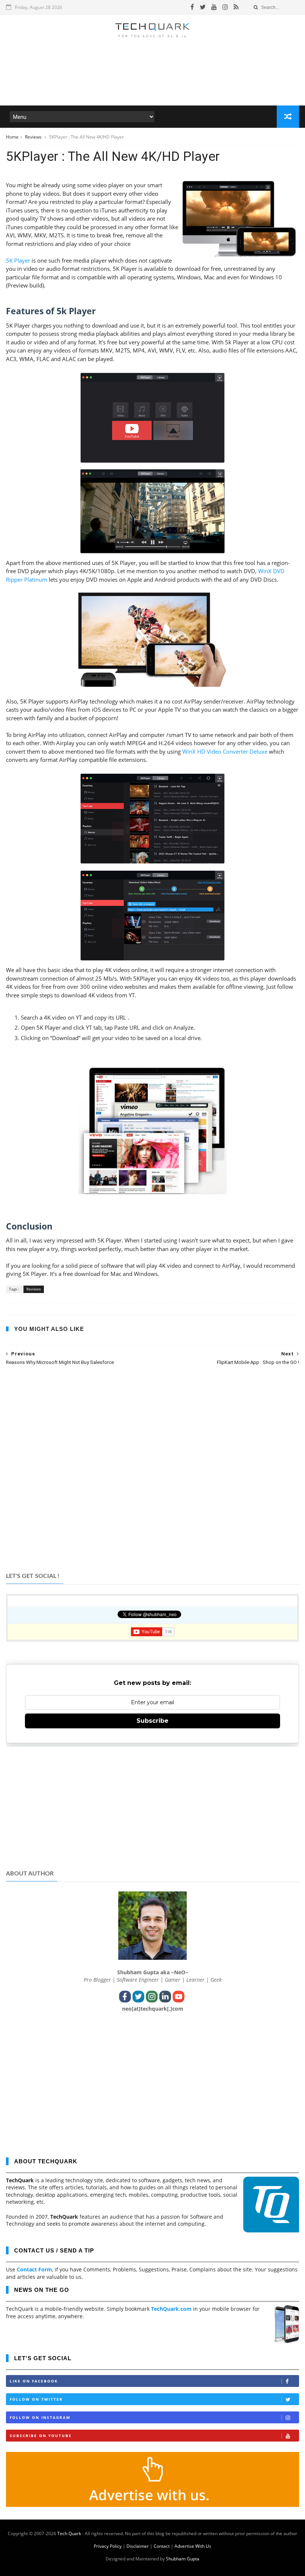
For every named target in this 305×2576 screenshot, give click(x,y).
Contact (162, 2546)
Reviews (34, 137)
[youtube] (214, 7)
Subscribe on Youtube (41, 2436)
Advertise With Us (193, 2546)
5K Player (18, 260)
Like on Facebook (34, 2381)
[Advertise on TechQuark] (152, 2505)
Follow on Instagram (40, 2417)
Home (12, 137)
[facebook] (192, 7)
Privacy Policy (108, 2546)
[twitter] (203, 7)
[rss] (236, 7)
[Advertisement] (152, 83)
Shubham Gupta (183, 2559)
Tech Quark (69, 2533)
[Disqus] (152, 1468)
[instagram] (225, 7)
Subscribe (152, 1721)
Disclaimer (138, 2546)
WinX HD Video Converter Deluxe (225, 751)
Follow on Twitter (36, 2399)
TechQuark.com (171, 2309)
